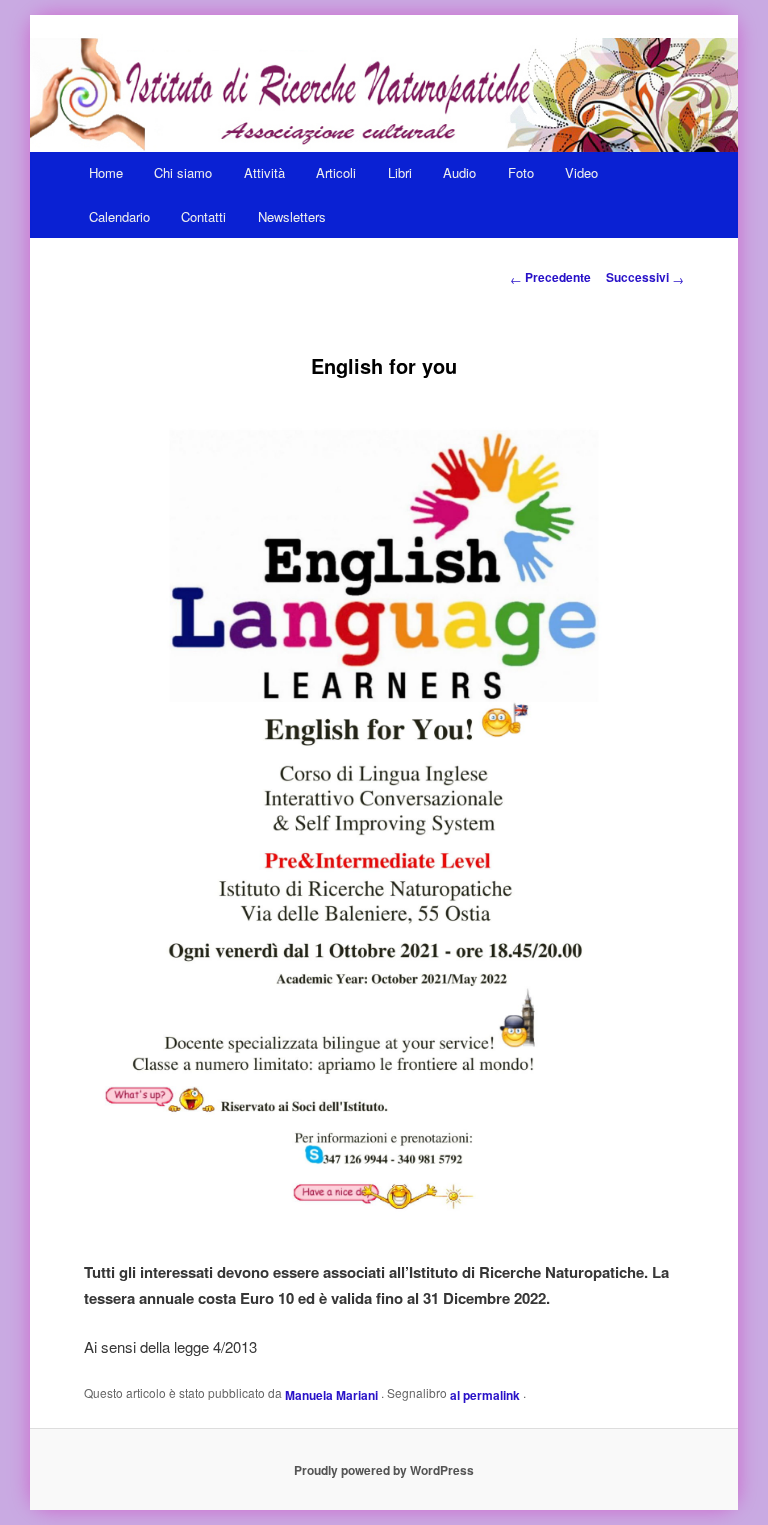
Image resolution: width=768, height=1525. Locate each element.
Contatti (203, 216)
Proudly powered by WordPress (384, 1470)
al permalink (486, 1394)
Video (581, 172)
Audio (459, 172)
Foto (521, 172)
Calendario (119, 216)
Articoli (336, 172)
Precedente (550, 277)
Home (106, 172)
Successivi (645, 277)
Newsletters (292, 216)
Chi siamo (183, 172)
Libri (400, 172)
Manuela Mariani (333, 1394)
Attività (264, 172)
